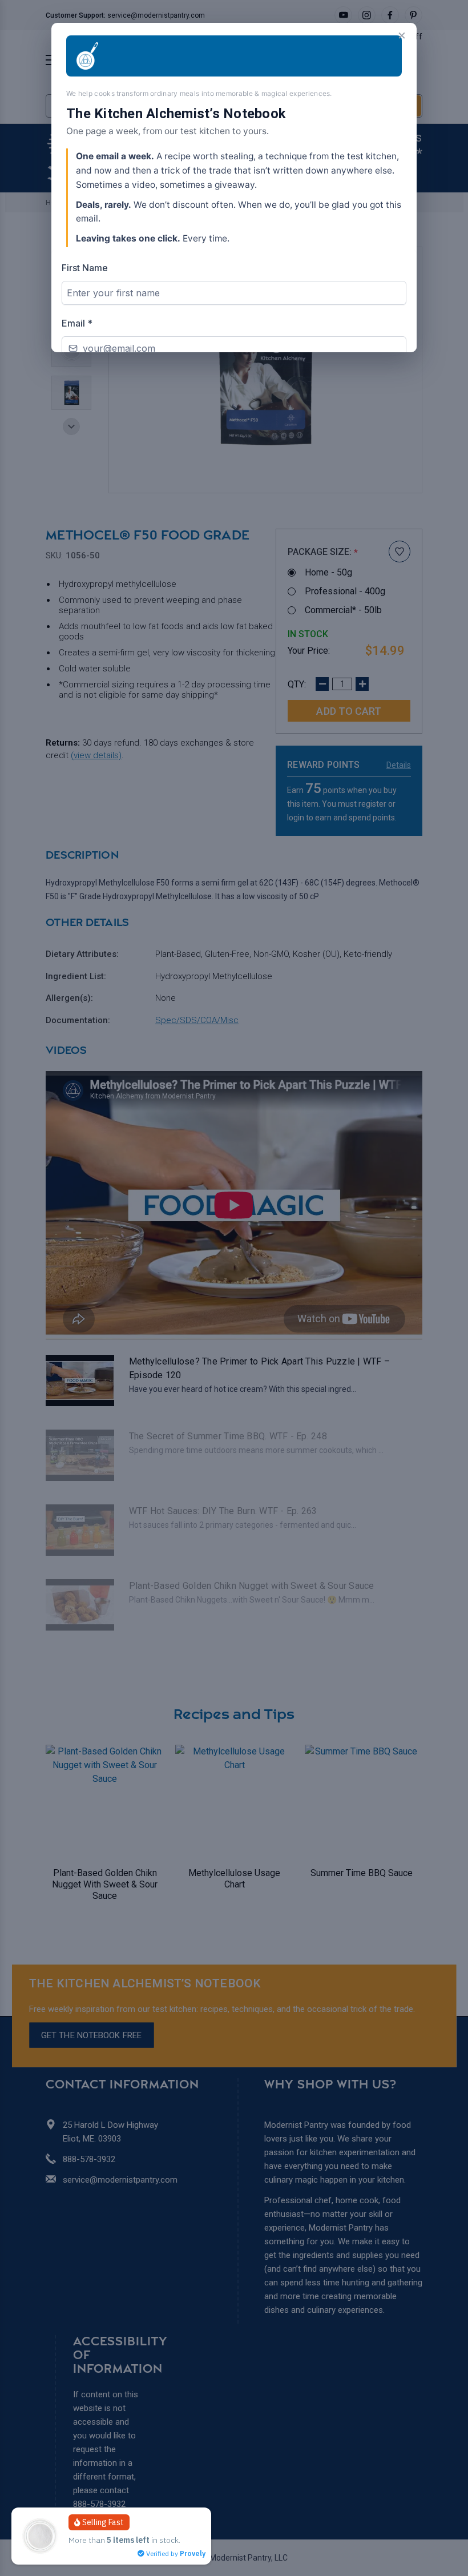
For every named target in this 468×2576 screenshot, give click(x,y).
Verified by (175, 2553)
